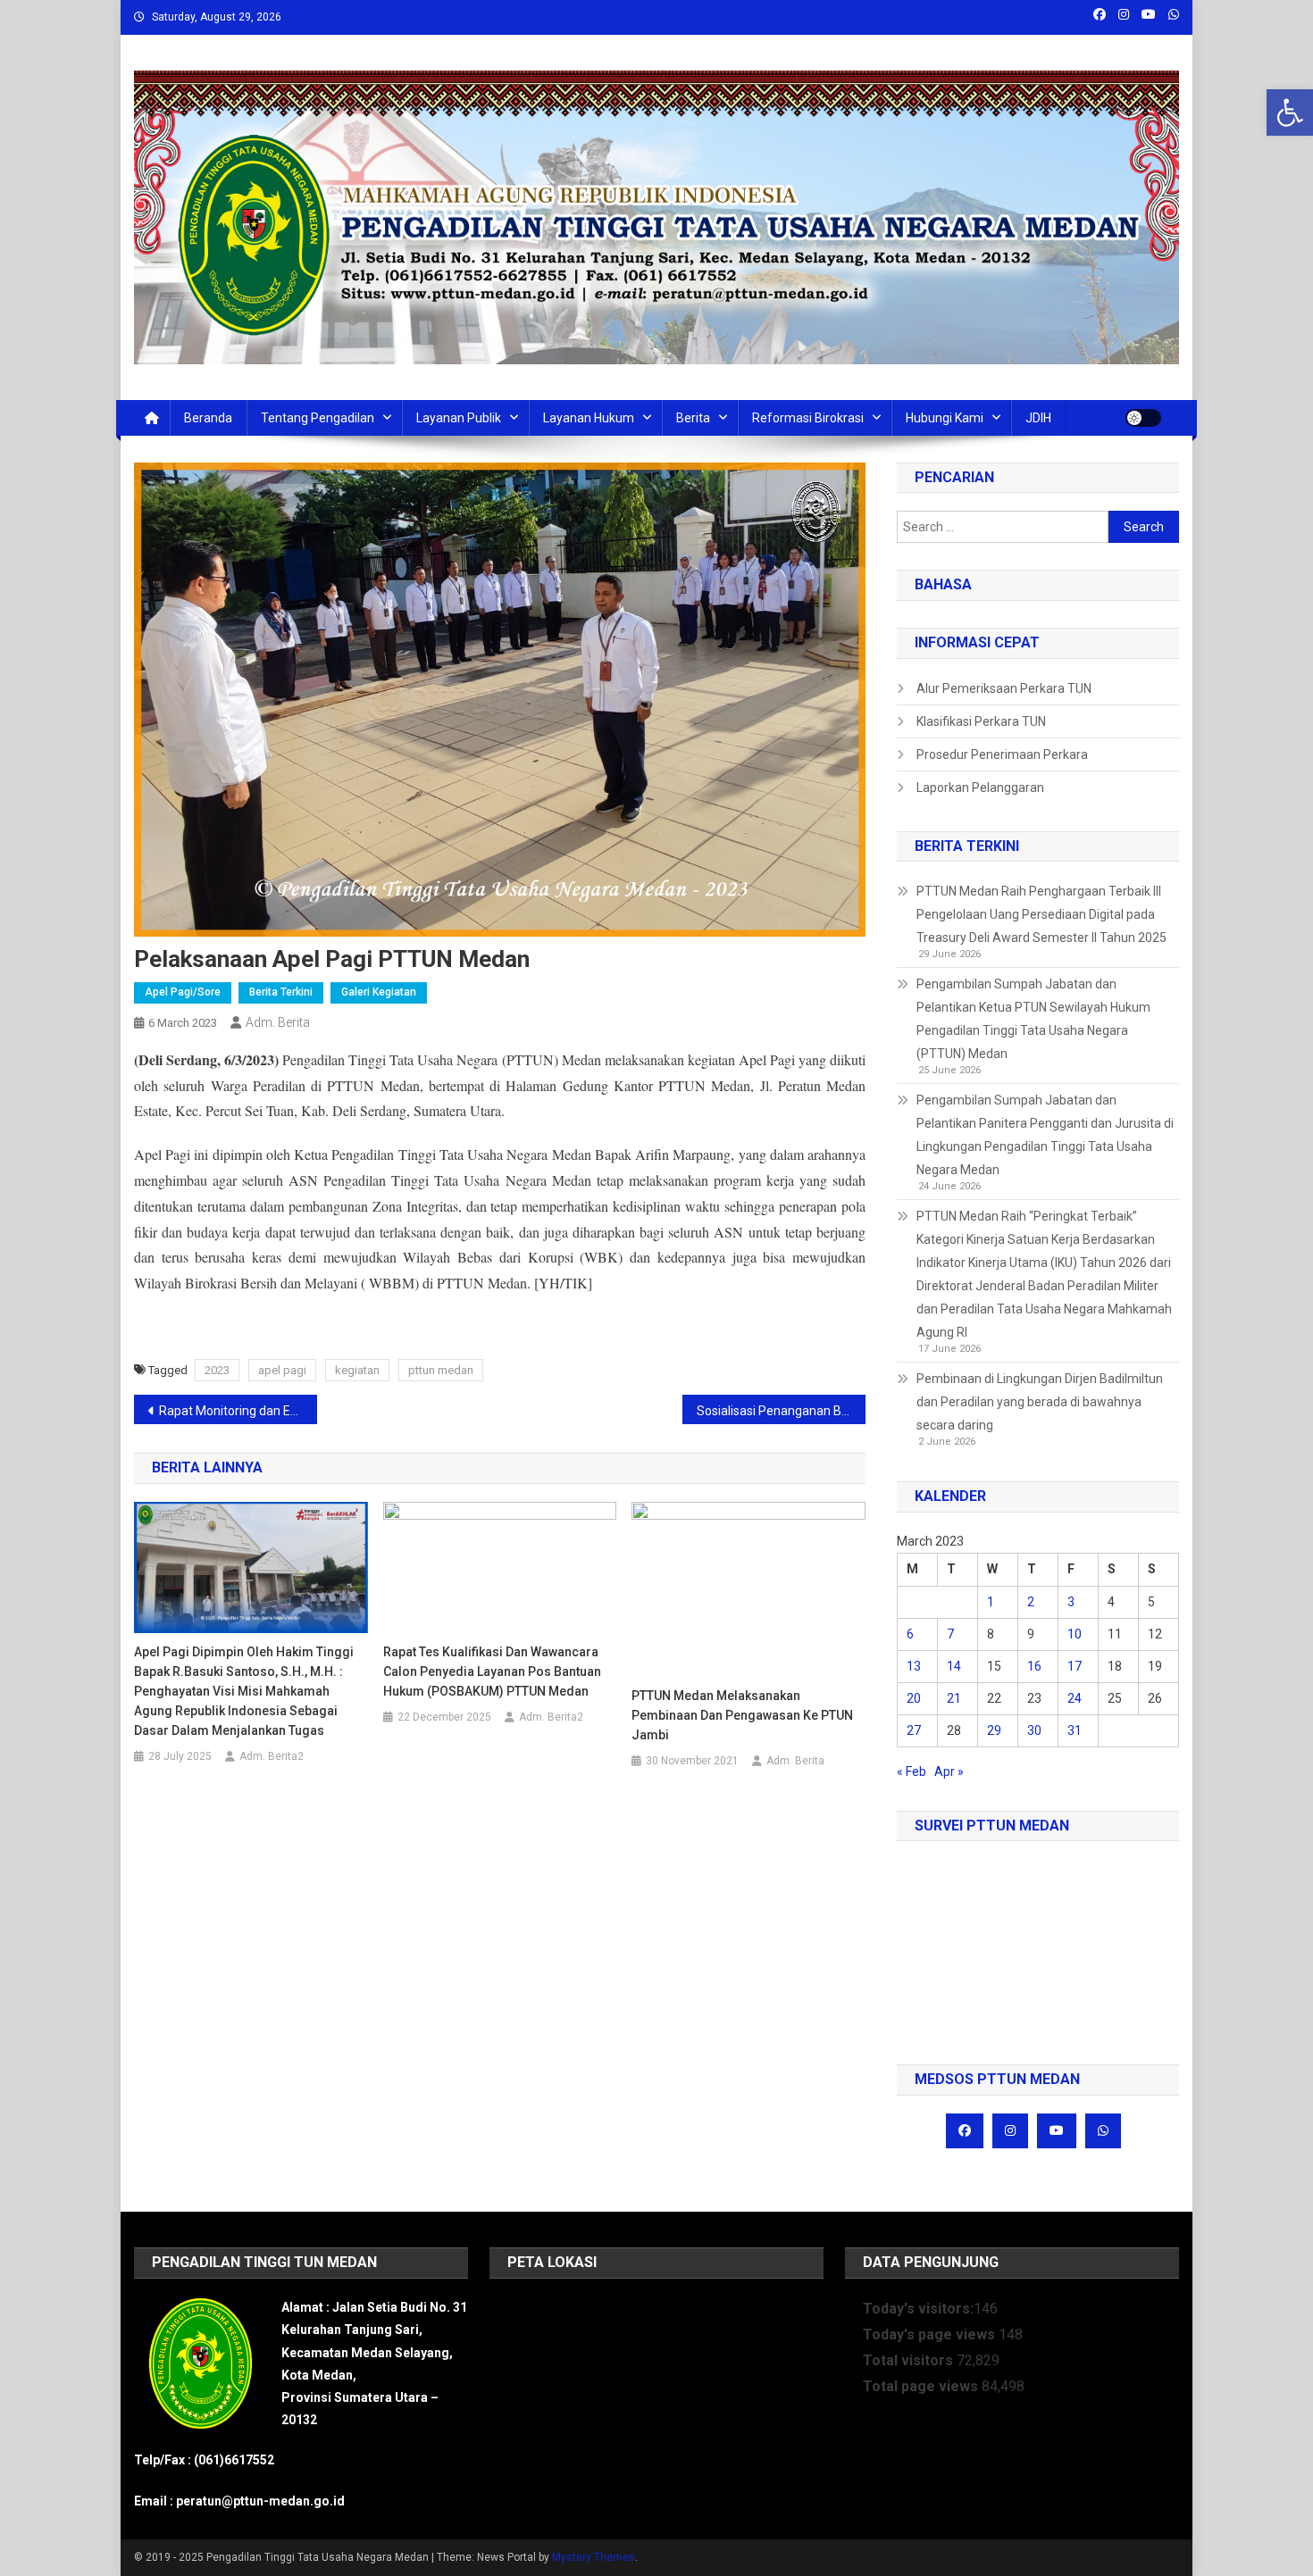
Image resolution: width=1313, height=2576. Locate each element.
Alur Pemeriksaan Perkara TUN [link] (1004, 688)
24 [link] (1075, 1698)
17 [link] (1075, 1666)
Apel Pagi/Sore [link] (183, 992)
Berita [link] (693, 418)
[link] (1290, 113)
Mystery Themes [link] (594, 2557)
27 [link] (914, 1730)
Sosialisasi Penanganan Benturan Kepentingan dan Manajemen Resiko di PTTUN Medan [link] (781, 1411)
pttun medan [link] (441, 1370)
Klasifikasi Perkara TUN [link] (981, 721)
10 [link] (1075, 1634)
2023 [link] (217, 1370)
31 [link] (1075, 1730)
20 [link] (914, 1698)
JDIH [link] (1038, 418)
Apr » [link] (949, 1772)
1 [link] (991, 1602)
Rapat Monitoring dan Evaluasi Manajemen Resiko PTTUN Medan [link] (238, 1411)
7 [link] (950, 1634)
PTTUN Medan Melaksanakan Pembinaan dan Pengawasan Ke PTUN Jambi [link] (742, 1715)
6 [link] (910, 1634)
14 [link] (954, 1666)
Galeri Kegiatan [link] (379, 992)
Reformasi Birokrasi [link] (808, 418)
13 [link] (914, 1666)
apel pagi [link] (282, 1370)
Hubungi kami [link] (945, 418)
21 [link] (954, 1698)
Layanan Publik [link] (459, 418)
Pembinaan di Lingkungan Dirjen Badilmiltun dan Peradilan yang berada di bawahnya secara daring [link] (1040, 1402)
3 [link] (1071, 1602)
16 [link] (1034, 1666)
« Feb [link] (912, 1772)
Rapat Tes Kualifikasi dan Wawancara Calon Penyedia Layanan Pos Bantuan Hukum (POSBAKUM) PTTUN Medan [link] (492, 1671)
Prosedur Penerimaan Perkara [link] (1002, 754)
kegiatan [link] (357, 1370)
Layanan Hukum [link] (589, 418)
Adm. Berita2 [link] (272, 1756)
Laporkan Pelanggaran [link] (980, 788)
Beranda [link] (208, 418)
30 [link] (1034, 1730)
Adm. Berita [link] (278, 1022)
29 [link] (994, 1730)
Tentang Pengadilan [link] (318, 418)
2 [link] (1031, 1602)
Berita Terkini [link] (281, 992)
